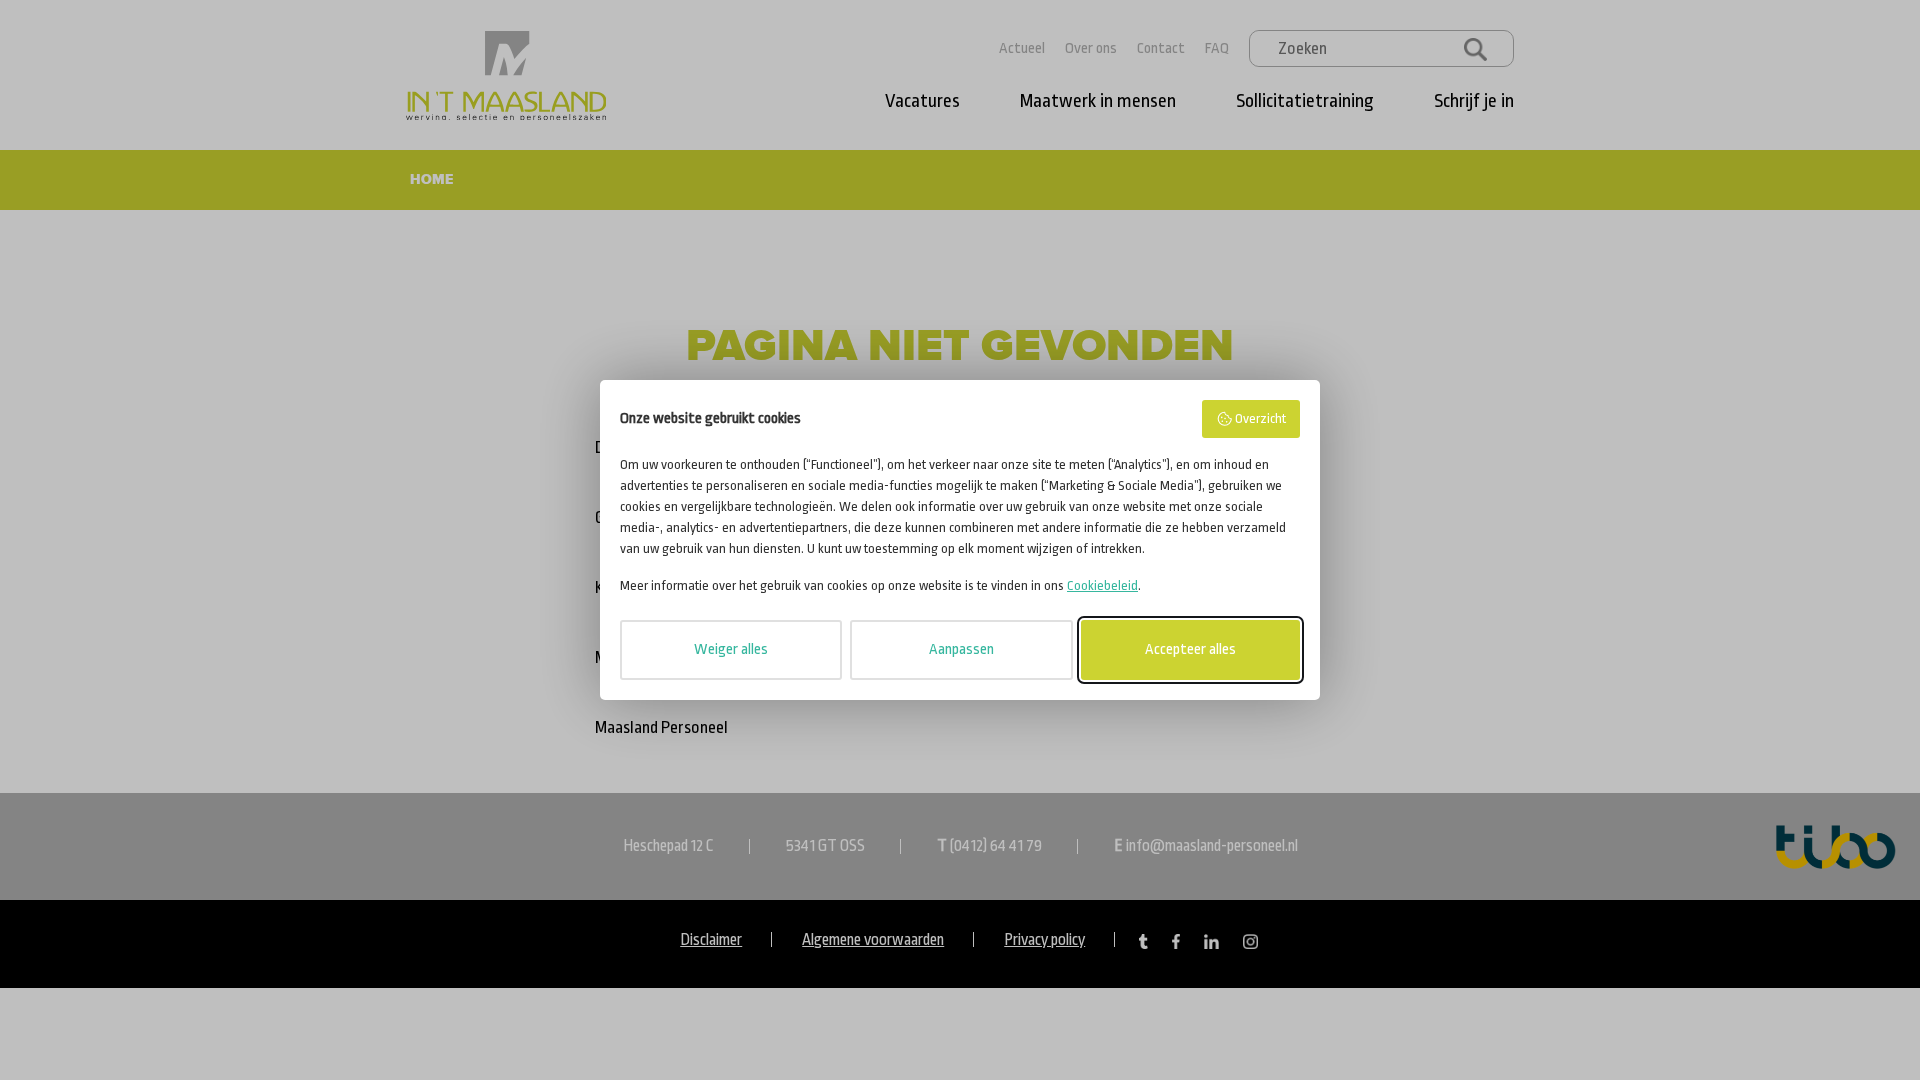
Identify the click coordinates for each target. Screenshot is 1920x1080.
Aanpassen (961, 649)
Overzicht (1260, 418)
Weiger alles (731, 649)
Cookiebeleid (1102, 585)
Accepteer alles (1190, 649)
